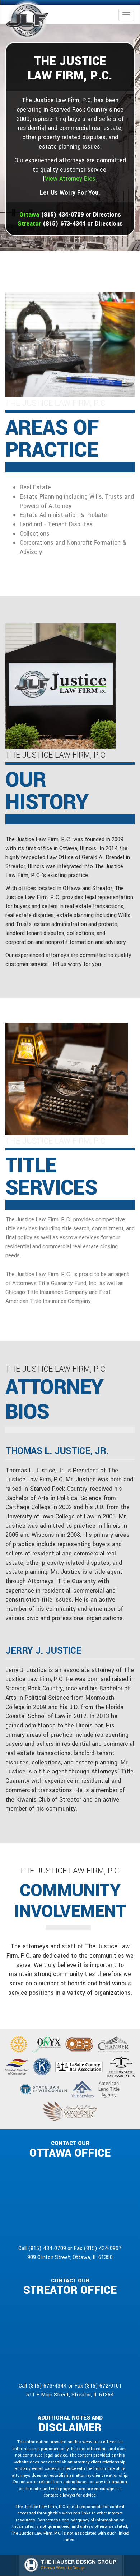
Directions (107, 215)
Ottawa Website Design (63, 2568)
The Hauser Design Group (78, 2562)
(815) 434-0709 (62, 215)
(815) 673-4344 (64, 224)
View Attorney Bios (70, 179)
